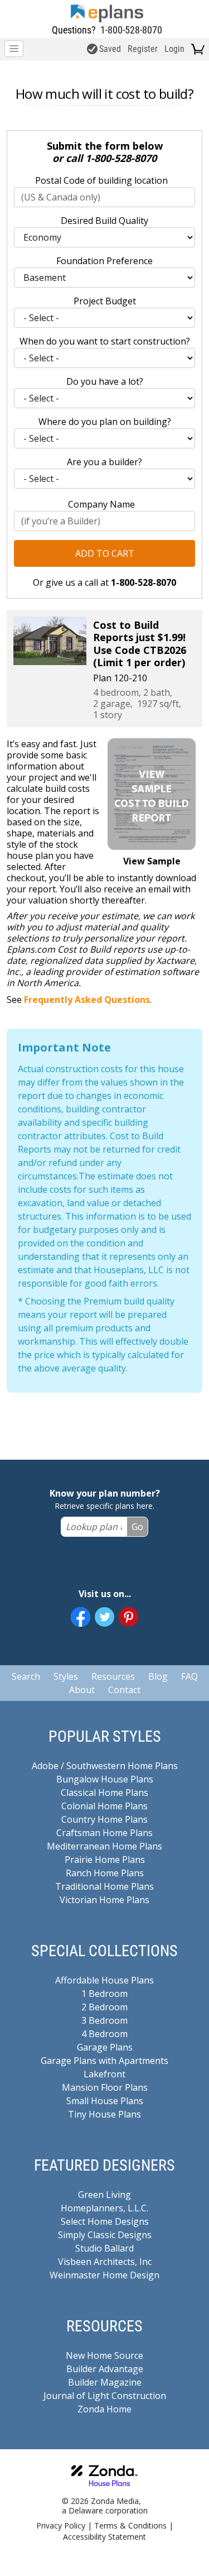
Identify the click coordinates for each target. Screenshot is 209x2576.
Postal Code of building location (101, 180)
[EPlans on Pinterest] (128, 1617)
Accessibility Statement (104, 2537)
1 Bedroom (104, 1994)
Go (137, 1527)
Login (174, 49)
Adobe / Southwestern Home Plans (105, 1766)
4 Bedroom (104, 2034)
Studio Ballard (104, 2248)
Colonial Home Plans (104, 1806)
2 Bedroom (104, 2007)
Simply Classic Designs (105, 2235)
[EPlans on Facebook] (81, 1617)
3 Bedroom (104, 2020)
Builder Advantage (105, 2369)
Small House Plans (105, 2101)
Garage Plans (105, 2047)
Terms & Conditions (130, 2525)
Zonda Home (104, 2409)
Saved (110, 49)
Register (143, 49)
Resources (113, 1676)
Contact (124, 1690)
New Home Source (104, 2355)
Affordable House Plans (104, 1980)
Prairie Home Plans (105, 1860)
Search (26, 1676)
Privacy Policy (61, 2525)
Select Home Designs (105, 2221)
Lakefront (104, 2074)
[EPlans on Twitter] (104, 1617)
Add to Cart (105, 553)
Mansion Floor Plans (105, 2087)
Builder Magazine (105, 2382)
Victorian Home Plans (104, 1900)
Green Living (104, 2195)
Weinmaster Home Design (104, 2275)
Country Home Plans (104, 1819)
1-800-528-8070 (131, 30)
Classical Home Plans (104, 1793)
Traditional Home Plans (104, 1886)
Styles (66, 1676)
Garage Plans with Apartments (104, 2061)
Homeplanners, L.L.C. (104, 2208)
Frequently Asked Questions (87, 1000)
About (82, 1690)
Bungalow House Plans (105, 1779)
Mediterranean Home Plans (104, 1846)
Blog (158, 1676)
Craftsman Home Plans (104, 1833)
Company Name (101, 504)
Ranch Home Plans (105, 1873)
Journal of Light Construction (105, 2396)
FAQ (189, 1676)
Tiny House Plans (104, 2114)
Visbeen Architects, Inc (105, 2262)
